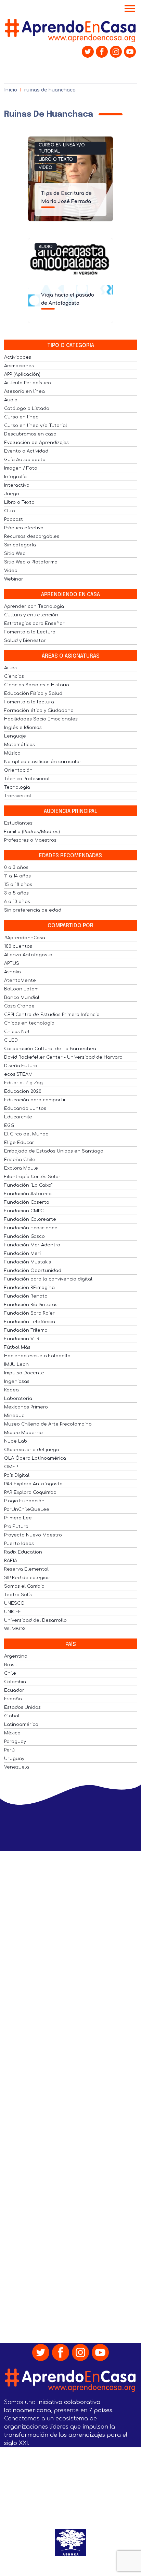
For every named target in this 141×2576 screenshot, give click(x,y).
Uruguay (14, 1759)
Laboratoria (18, 1399)
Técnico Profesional (27, 779)
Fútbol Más (17, 1347)
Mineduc (14, 1416)
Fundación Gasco (24, 1236)
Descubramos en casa (30, 434)
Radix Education (23, 1552)
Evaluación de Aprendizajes (36, 443)
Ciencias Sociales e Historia (37, 685)
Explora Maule (21, 1168)
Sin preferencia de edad (33, 910)
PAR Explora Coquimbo (30, 1492)
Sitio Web (15, 554)
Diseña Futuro (21, 1066)
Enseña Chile (20, 1160)
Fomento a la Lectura (30, 632)
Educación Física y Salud (33, 693)
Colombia (15, 1682)
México (12, 1733)
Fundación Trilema (26, 1330)
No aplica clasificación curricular (43, 762)
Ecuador (14, 1690)
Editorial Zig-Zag (23, 1083)
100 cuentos (18, 946)
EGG (9, 1126)
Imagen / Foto (21, 468)
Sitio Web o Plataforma (31, 562)
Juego (12, 494)
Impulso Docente (24, 1373)
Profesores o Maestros (30, 840)
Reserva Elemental (26, 1569)
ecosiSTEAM (18, 1074)
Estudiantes (18, 823)
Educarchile (18, 1117)
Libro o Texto (56, 159)
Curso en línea (21, 417)
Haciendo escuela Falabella (37, 1356)
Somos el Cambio (24, 1586)
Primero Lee (18, 1518)
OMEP (11, 1467)
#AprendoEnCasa (25, 938)
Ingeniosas (17, 1382)
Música (12, 753)
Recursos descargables (32, 536)
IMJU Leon (16, 1364)
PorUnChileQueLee (27, 1509)
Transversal (18, 796)
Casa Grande (19, 1006)
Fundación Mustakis (28, 1262)
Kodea (11, 1390)
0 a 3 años (16, 868)
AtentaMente (20, 981)
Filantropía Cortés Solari (33, 1177)
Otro (10, 511)
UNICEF (13, 1612)
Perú (9, 1750)
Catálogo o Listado (27, 409)
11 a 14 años (17, 876)
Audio (46, 247)
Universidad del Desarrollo (35, 1620)
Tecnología (17, 787)
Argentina (16, 1656)
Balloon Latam (21, 989)
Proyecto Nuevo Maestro (33, 1535)
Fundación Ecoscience (31, 1228)
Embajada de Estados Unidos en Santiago (54, 1151)
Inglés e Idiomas (23, 728)
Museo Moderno (23, 1433)
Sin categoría (20, 545)
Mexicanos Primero (26, 1407)
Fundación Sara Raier (29, 1313)
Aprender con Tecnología (34, 606)
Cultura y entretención (31, 615)
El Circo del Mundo (26, 1134)
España (13, 1699)
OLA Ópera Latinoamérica (35, 1458)
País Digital (17, 1475)
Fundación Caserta (27, 1202)
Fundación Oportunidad (33, 1271)
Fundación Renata (26, 1296)
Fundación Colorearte (30, 1219)
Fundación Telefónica (30, 1322)
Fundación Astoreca (28, 1194)
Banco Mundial (22, 998)
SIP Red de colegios (27, 1578)
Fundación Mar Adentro (32, 1245)
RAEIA (11, 1561)
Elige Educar (19, 1143)
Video (46, 168)
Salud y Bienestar (25, 641)
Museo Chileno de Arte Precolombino (48, 1424)
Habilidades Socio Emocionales (41, 719)
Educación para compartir (35, 1100)
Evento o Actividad (26, 451)
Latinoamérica (21, 1725)
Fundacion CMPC (24, 1211)
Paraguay (15, 1742)
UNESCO (14, 1603)
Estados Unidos (22, 1707)
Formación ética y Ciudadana (39, 711)
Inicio (11, 90)
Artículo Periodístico (28, 383)
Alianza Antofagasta (28, 955)
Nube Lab (16, 1441)
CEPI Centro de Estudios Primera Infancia (52, 1015)
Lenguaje (15, 736)
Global (12, 1716)
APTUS (12, 963)
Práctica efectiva (24, 528)
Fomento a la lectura (29, 702)
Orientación (18, 770)
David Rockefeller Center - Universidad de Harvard (63, 1057)
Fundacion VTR (22, 1339)
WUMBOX (15, 1629)
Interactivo (17, 485)
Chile (10, 1673)
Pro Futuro (16, 1527)
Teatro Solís (18, 1595)
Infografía (15, 477)
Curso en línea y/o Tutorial (62, 148)
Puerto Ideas (19, 1544)
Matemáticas (20, 745)
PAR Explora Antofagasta (33, 1484)
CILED (11, 1040)
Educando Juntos (25, 1108)
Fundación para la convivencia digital (48, 1279)
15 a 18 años (18, 885)
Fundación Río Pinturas (31, 1305)
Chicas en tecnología (29, 1023)
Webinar (14, 579)
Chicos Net (17, 1032)
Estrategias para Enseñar (34, 624)
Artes (10, 668)
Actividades (18, 357)
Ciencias (14, 676)
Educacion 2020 (23, 1091)
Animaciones (19, 366)
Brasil (10, 1665)
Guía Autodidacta (25, 460)
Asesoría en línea (24, 391)
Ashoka (12, 972)
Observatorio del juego (32, 1450)
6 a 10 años (17, 902)
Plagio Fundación (24, 1501)
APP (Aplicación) (22, 374)
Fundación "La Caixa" (28, 1185)
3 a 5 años (16, 893)
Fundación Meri (22, 1254)
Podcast (14, 519)
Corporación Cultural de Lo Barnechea (50, 1049)
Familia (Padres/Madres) (32, 832)
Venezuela (17, 1767)
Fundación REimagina (29, 1288)
